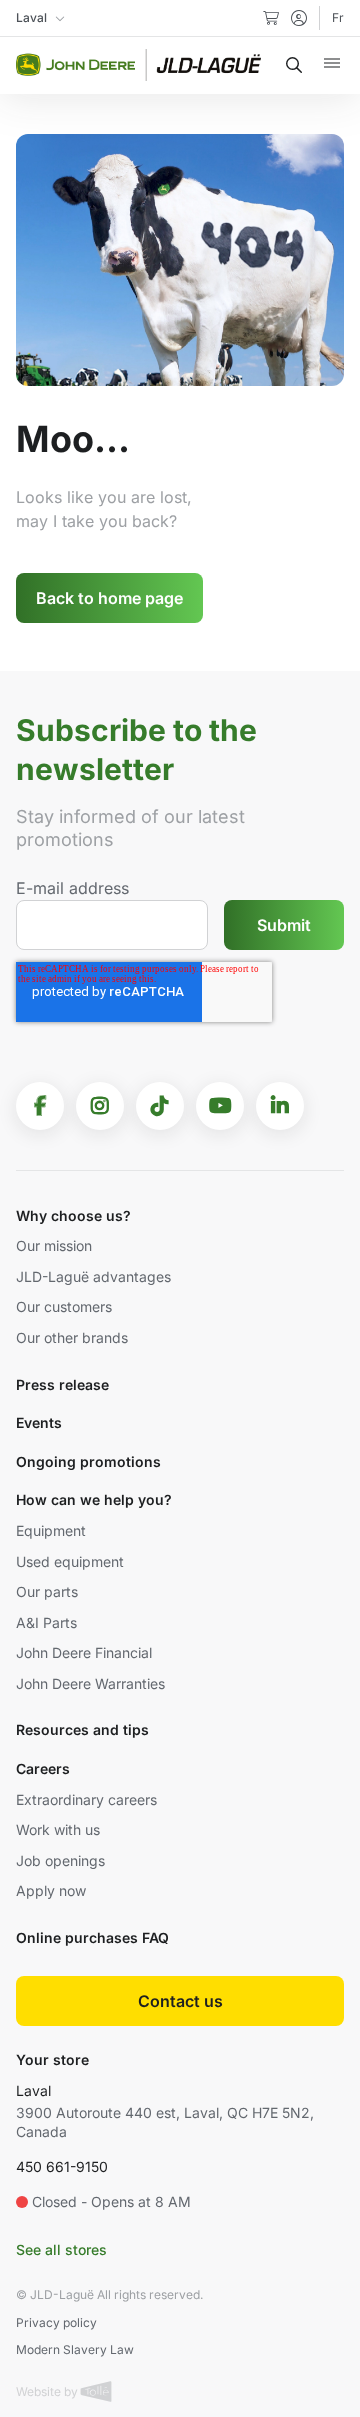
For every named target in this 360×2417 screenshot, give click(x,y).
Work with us (58, 1829)
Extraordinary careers (86, 1799)
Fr (338, 17)
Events (39, 1422)
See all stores (61, 2249)
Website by (48, 2391)
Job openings (60, 1860)
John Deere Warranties (90, 1683)
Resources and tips (82, 1729)
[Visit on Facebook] (40, 1106)
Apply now (51, 1890)
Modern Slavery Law (75, 2349)
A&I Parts (46, 1622)
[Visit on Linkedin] (280, 1106)
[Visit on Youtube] (220, 1106)
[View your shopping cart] (271, 18)
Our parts (47, 1591)
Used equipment (70, 1561)
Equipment (51, 1530)
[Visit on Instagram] (100, 1106)
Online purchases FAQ (92, 1937)
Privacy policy (56, 2322)
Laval (33, 2090)
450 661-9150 (62, 2166)
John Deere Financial (84, 1652)
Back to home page (109, 598)
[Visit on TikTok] (160, 1106)
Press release (62, 1384)
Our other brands (72, 1337)
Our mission (54, 1245)
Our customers (64, 1306)
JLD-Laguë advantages (93, 1276)
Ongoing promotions (88, 1461)
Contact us (180, 2001)
